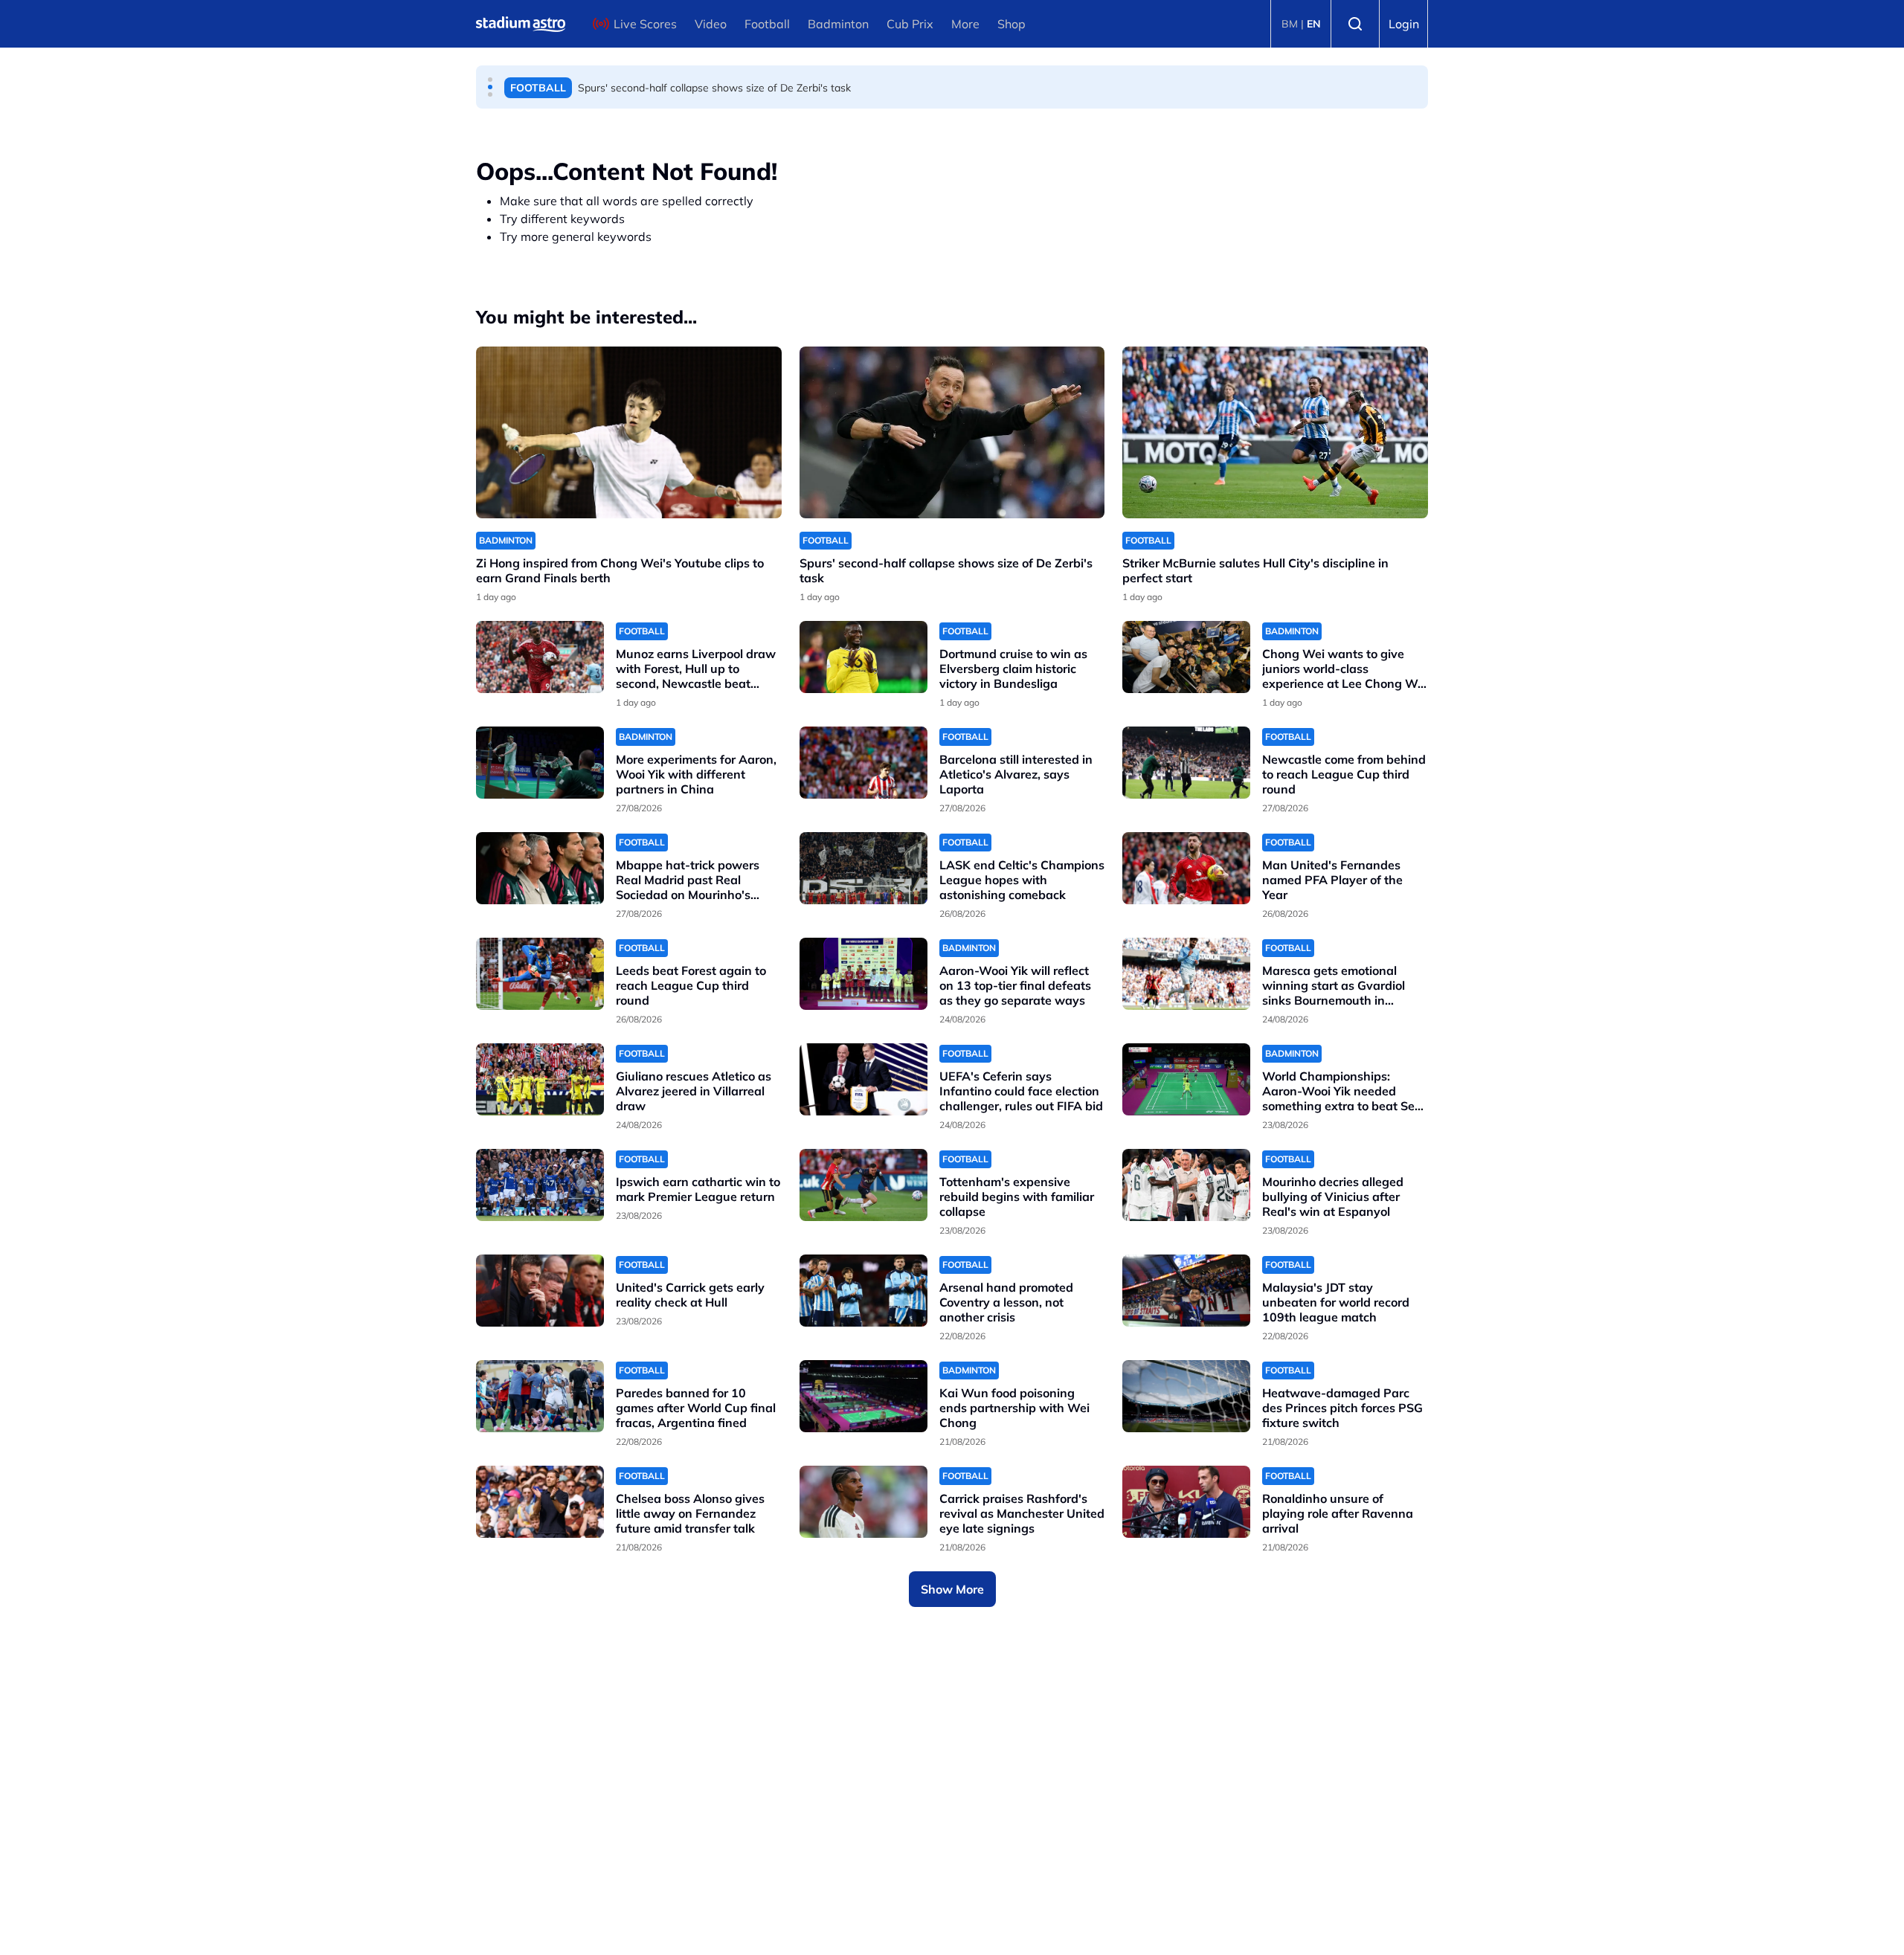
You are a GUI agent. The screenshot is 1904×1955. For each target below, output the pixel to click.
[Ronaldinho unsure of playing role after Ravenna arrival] (1186, 1502)
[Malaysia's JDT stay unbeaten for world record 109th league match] (1186, 1291)
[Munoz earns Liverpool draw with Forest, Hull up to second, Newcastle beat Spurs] (540, 657)
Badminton (838, 24)
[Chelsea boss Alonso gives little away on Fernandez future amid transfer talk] (540, 1502)
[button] (490, 80)
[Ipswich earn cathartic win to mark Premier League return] (540, 1185)
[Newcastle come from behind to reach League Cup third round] (1186, 763)
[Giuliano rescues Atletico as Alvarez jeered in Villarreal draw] (540, 1079)
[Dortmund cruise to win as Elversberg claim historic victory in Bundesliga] (863, 657)
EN (1314, 24)
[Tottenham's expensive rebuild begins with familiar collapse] (863, 1185)
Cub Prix (910, 24)
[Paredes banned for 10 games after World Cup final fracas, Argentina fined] (540, 1396)
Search (1355, 24)
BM (1290, 24)
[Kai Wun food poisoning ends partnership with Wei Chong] (863, 1396)
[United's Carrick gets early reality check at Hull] (540, 1291)
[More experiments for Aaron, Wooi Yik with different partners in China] (540, 763)
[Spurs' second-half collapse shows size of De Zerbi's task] (952, 432)
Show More (952, 1589)
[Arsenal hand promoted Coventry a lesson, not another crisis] (863, 1291)
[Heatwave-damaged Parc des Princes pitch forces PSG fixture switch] (1186, 1396)
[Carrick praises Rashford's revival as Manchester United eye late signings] (863, 1502)
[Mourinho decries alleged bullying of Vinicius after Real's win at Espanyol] (1186, 1185)
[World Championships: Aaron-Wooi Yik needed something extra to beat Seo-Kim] (1186, 1079)
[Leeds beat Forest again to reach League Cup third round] (540, 974)
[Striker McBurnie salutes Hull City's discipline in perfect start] (1275, 432)
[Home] (521, 24)
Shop (1011, 24)
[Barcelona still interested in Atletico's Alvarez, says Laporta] (863, 763)
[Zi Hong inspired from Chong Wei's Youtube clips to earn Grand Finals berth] (629, 432)
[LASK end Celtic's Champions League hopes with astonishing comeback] (863, 868)
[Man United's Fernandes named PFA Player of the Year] (1186, 868)
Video (711, 24)
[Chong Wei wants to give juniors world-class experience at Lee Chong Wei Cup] (1186, 657)
